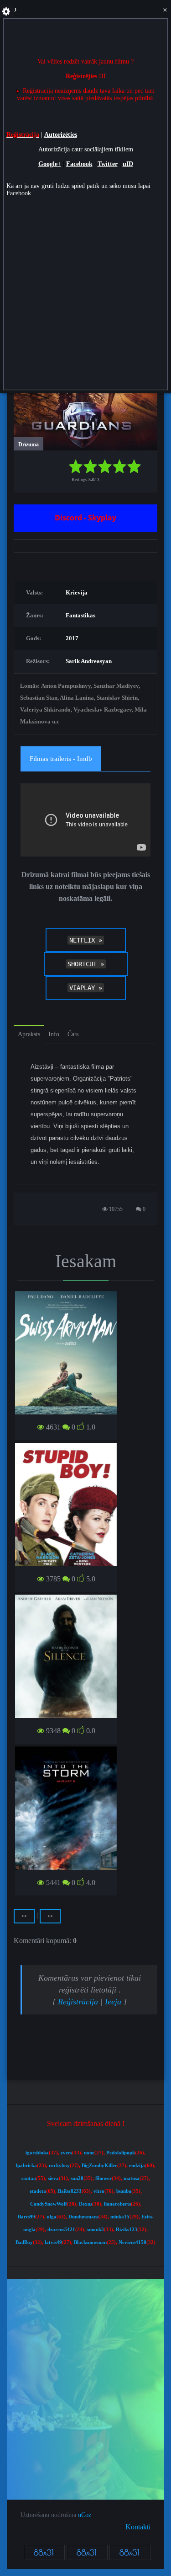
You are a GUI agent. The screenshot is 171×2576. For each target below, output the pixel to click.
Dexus (85, 2204)
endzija (137, 2166)
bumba (124, 2191)
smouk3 (96, 2230)
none (89, 2153)
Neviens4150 (132, 2242)
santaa (29, 2178)
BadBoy (24, 2242)
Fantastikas (80, 615)
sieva (53, 2178)
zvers (66, 2153)
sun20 (77, 2178)
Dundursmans (83, 2217)
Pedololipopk (121, 2153)
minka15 (120, 2217)
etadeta (38, 2191)
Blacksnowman (90, 2242)
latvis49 (53, 2242)
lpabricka (26, 2166)
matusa (132, 2178)
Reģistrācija (78, 2002)
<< (50, 1916)
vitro (99, 2191)
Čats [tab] (73, 1034)
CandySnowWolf (49, 2204)
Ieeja (113, 2002)
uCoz (85, 2515)
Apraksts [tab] (29, 1034)
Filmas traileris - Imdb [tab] (61, 759)
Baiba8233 (70, 2191)
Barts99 (26, 2217)
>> (24, 1916)
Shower (104, 2178)
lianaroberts (117, 2204)
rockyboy (59, 2166)
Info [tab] (54, 1034)
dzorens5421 (61, 2230)
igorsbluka (37, 2153)
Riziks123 (127, 2230)
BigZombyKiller (99, 2166)
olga (52, 2217)
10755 (115, 1209)
